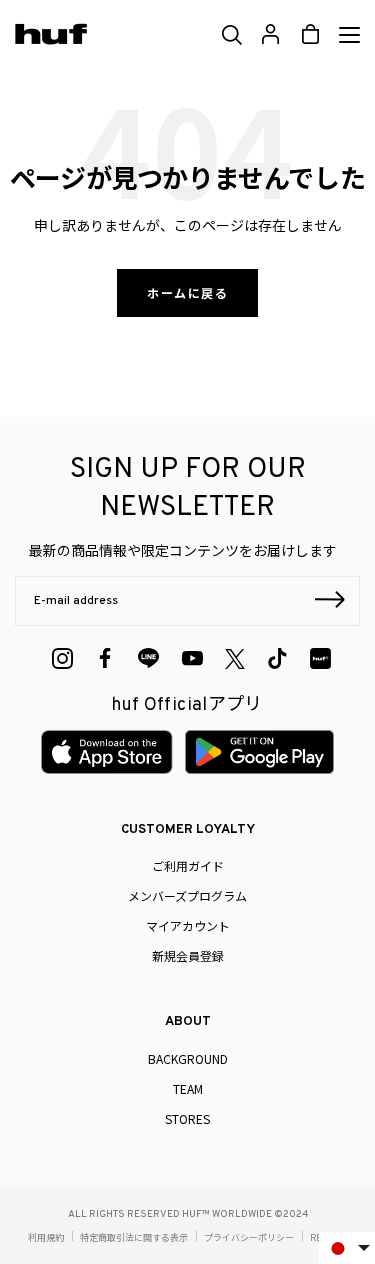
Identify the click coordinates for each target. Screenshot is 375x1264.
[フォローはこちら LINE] (148, 658)
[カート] (310, 34)
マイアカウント (188, 925)
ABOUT (188, 1022)
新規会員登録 (188, 955)
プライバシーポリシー (249, 1237)
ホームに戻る (187, 292)
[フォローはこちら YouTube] (192, 658)
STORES (187, 1118)
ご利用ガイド (188, 865)
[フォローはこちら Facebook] (105, 658)
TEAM (188, 1088)
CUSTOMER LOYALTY (188, 830)
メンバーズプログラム (187, 895)
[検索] (230, 35)
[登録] (330, 602)
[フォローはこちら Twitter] (235, 659)
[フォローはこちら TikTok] (277, 658)
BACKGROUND (188, 1058)
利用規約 (46, 1237)
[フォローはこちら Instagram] (62, 658)
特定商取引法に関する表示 (134, 1237)
